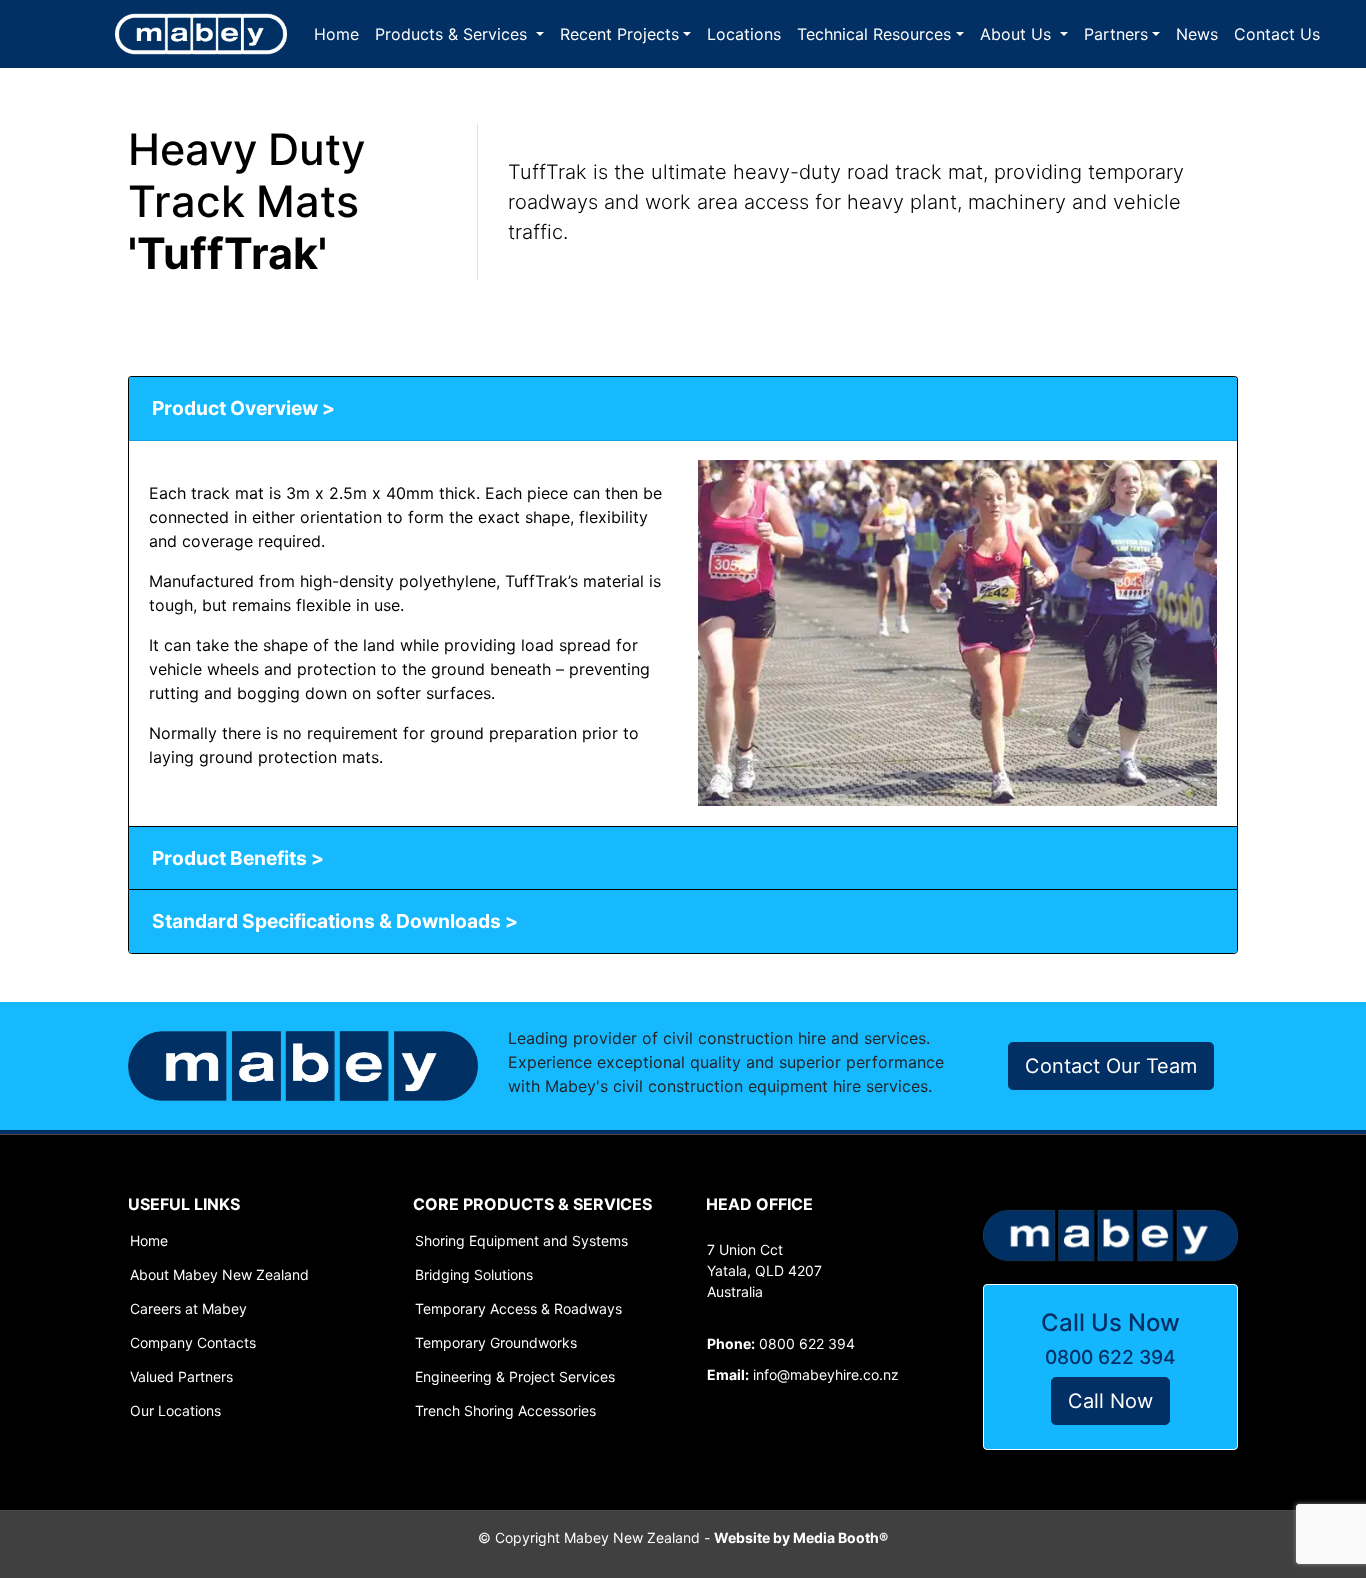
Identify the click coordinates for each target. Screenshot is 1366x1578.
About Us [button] (1018, 34)
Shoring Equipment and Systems (521, 1241)
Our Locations (175, 1411)
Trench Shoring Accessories (505, 1411)
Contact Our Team (1111, 1066)
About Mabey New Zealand (219, 1275)
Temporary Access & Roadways (518, 1309)
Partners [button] (1116, 34)
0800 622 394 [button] (781, 1343)
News (1197, 34)
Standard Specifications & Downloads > (335, 921)
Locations (744, 34)
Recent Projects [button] (619, 34)
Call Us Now (1110, 1322)
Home (336, 34)
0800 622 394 (1110, 1357)
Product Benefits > (238, 858)
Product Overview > (243, 408)
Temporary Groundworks (496, 1343)
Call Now (1110, 1401)
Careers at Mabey (188, 1309)
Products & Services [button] (453, 34)
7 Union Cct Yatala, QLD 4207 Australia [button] (764, 1270)
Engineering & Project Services (515, 1377)
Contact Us (1277, 34)
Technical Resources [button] (874, 34)
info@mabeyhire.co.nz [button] (803, 1374)
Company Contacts (193, 1343)
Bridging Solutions (474, 1275)
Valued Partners (181, 1377)
